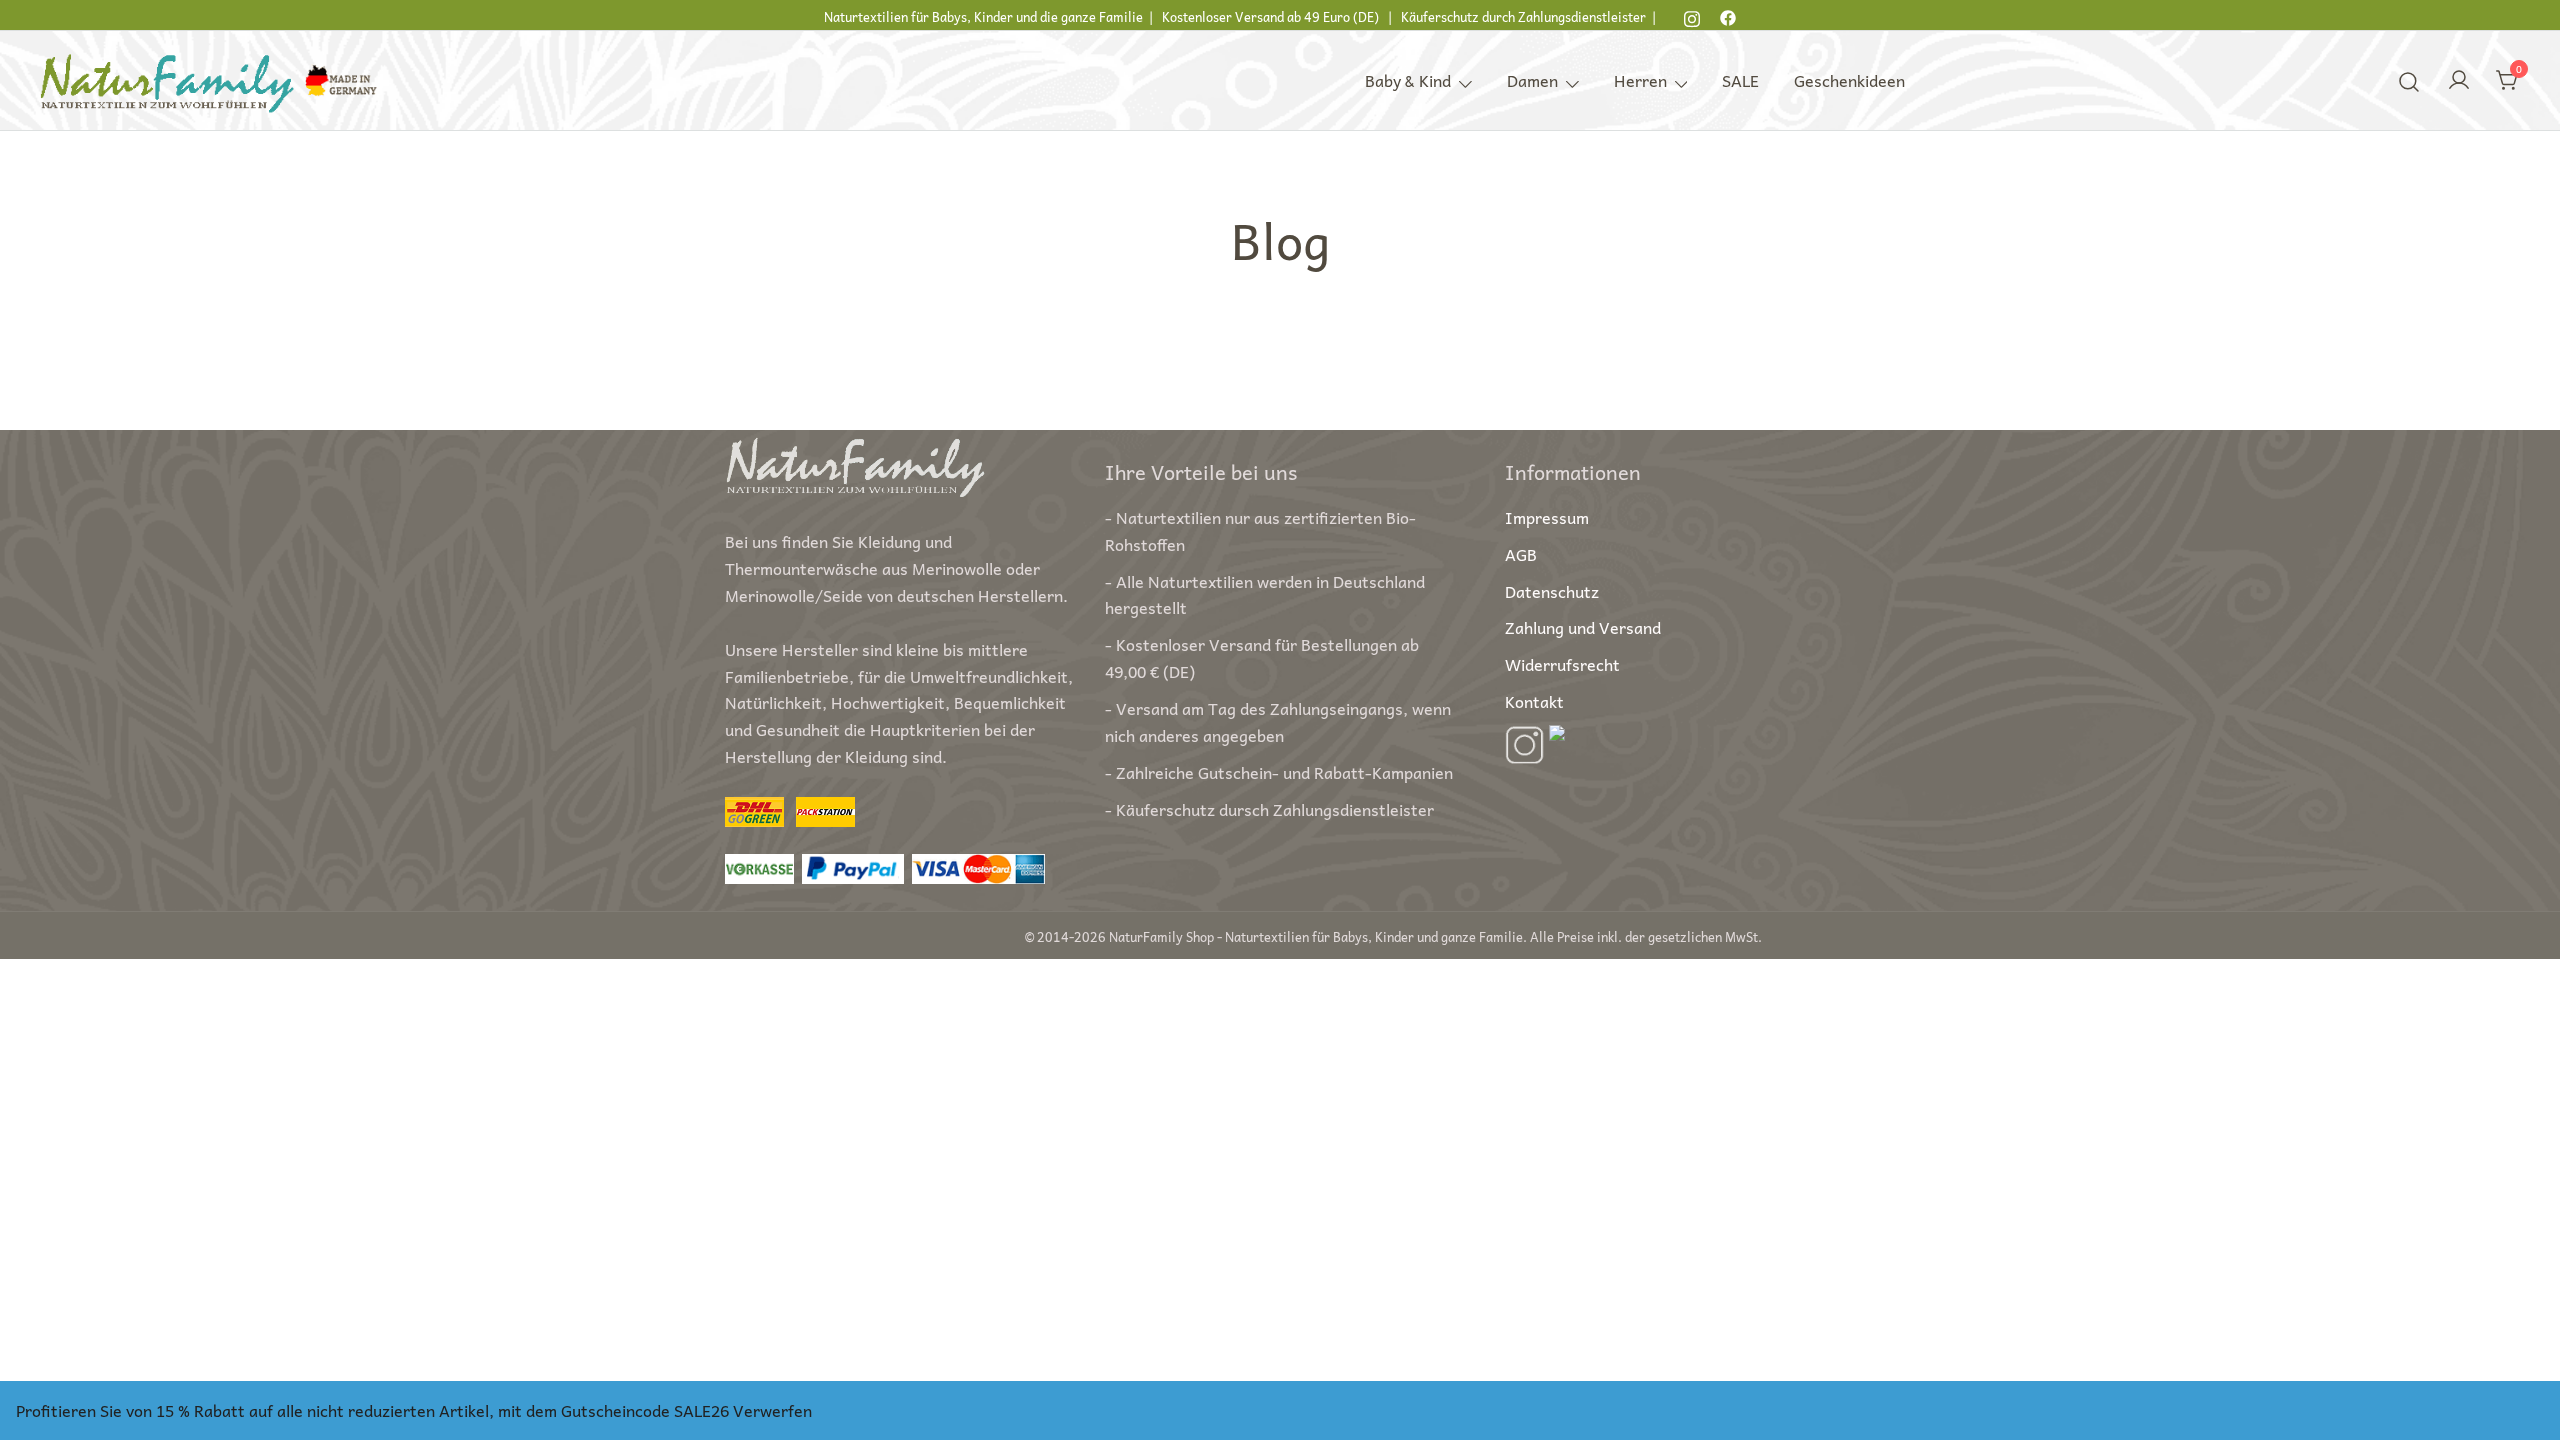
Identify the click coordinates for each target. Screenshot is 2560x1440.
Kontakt (1534, 701)
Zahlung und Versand (1583, 627)
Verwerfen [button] (772, 1410)
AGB (1521, 554)
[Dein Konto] (2459, 80)
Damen (1532, 80)
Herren (1640, 80)
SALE (1740, 80)
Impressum (1547, 517)
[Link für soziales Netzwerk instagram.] (1692, 15)
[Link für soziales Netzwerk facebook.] (1728, 15)
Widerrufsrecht (1562, 664)
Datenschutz (1552, 591)
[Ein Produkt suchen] (2409, 80)
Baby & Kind (1408, 80)
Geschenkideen (1849, 80)
